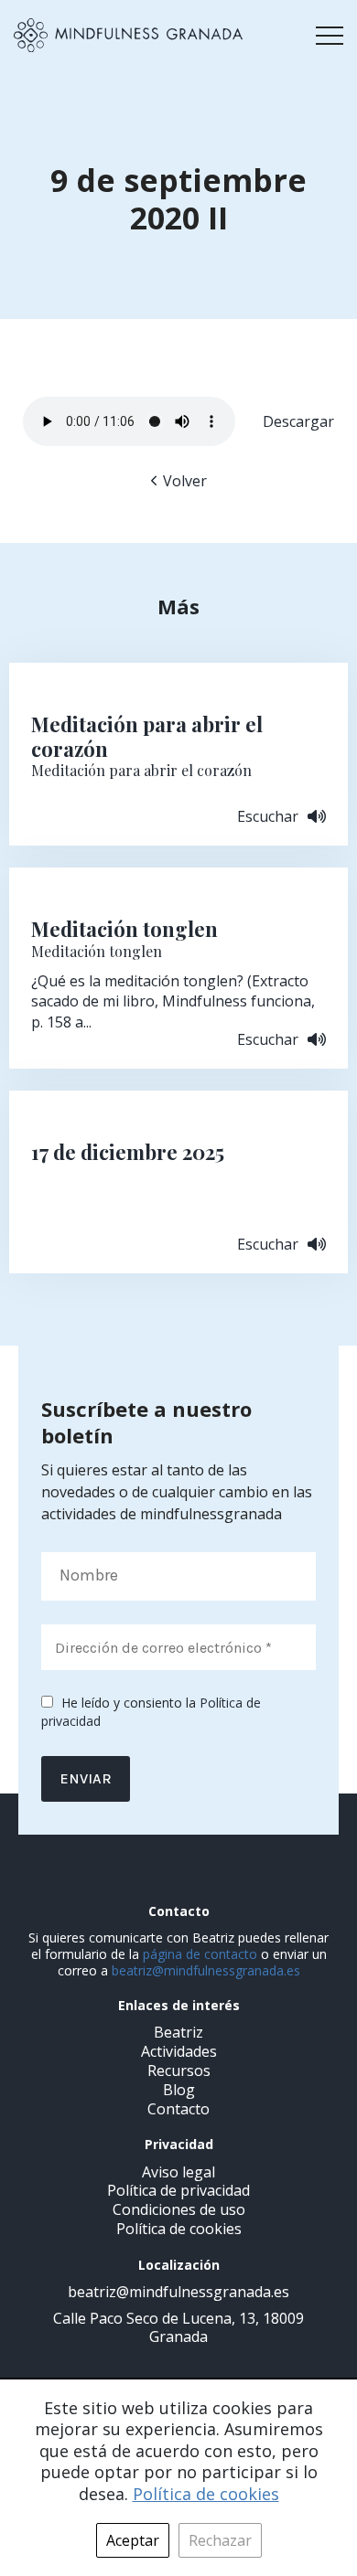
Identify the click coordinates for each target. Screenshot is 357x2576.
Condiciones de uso (179, 2209)
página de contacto (200, 1954)
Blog (179, 2090)
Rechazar (220, 2540)
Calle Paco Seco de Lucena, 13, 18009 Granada (178, 2328)
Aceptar (133, 2540)
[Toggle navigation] (330, 36)
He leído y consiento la (151, 1712)
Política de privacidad (178, 2190)
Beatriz (178, 2032)
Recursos (179, 2070)
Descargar (298, 421)
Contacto (178, 2109)
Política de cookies (179, 2229)
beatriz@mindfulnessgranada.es (206, 1970)
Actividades (179, 2051)
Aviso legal (178, 2172)
